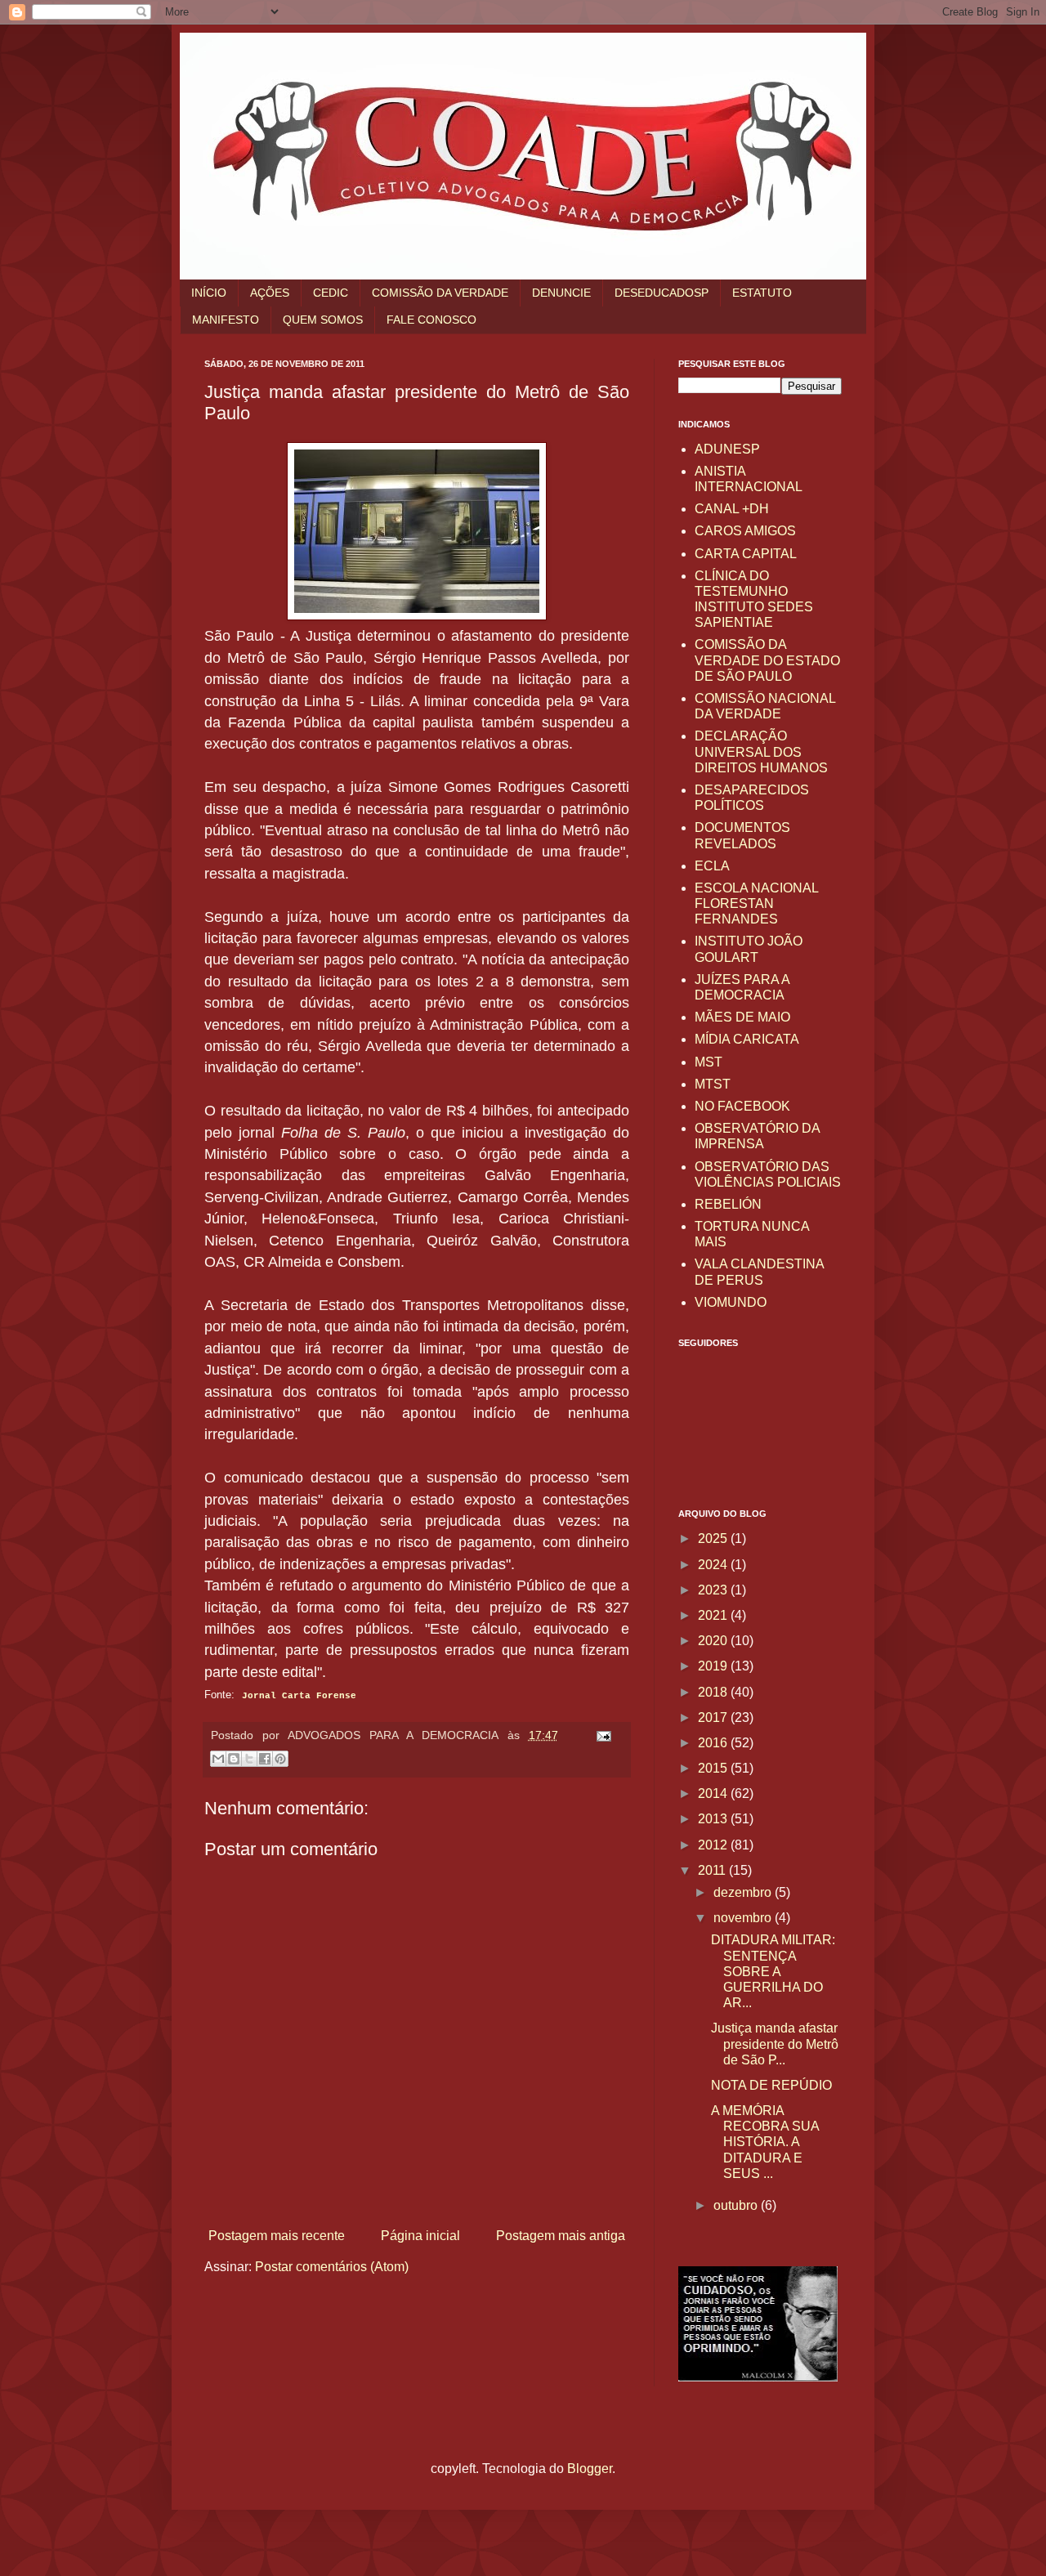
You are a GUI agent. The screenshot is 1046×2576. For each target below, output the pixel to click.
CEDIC (331, 293)
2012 (714, 1845)
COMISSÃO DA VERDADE (440, 293)
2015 (714, 1768)
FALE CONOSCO (431, 320)
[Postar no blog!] (234, 1759)
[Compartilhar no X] (249, 1759)
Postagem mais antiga (561, 2236)
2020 (714, 1641)
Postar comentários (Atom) (332, 2267)
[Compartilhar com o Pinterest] (280, 1759)
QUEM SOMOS (323, 320)
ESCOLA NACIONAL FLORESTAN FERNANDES (756, 903)
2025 (714, 1538)
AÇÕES (270, 293)
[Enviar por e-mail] (218, 1759)
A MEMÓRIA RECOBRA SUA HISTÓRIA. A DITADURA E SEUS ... (765, 2142)
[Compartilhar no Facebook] (265, 1759)
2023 (714, 1590)
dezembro (744, 1892)
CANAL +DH (732, 509)
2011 (713, 1870)
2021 (714, 1615)
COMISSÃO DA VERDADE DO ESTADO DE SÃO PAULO (767, 660)
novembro (744, 1918)
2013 (714, 1819)
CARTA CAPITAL (746, 554)
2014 (714, 1793)
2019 (714, 1666)
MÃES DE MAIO (742, 1017)
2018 (714, 1692)
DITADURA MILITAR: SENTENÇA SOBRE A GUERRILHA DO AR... (773, 1971)
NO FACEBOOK (742, 1106)
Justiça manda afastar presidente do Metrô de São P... (775, 2044)
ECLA (712, 866)
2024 (714, 1565)
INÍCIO (209, 293)
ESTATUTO (762, 293)
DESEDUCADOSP (662, 293)
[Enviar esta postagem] (600, 1735)
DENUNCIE (561, 293)
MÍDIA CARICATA (747, 1039)
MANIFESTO (226, 320)
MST (709, 1062)
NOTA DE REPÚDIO (771, 2085)
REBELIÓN (728, 1204)
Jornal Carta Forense (299, 1696)
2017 (714, 1717)
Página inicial (420, 2236)
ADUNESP (727, 449)
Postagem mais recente (277, 2236)
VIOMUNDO (731, 1302)
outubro (737, 2205)
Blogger (590, 2469)
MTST (713, 1084)
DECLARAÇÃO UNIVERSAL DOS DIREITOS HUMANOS (761, 751)
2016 (714, 1743)
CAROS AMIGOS (745, 531)
